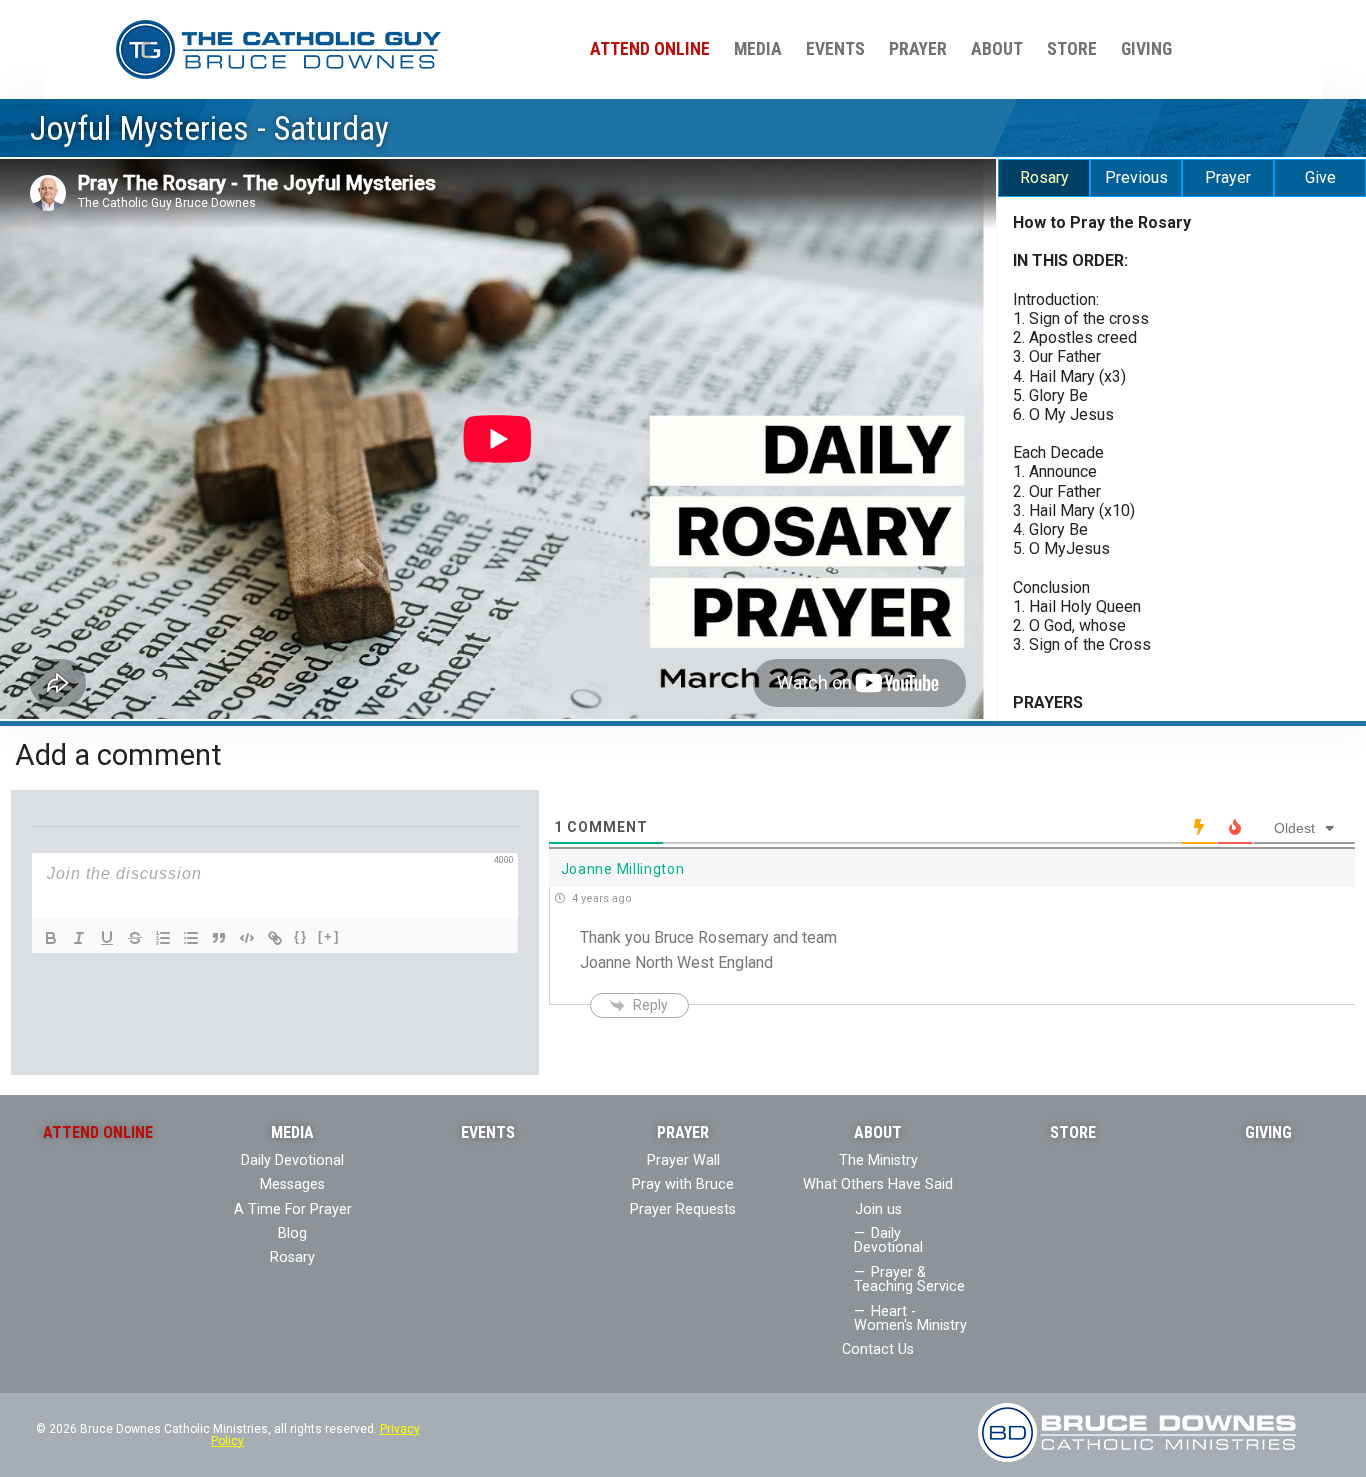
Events (835, 49)
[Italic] (79, 938)
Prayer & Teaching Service (909, 1279)
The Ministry (878, 1160)
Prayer (918, 49)
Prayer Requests (683, 1209)
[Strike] (135, 938)
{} (301, 936)
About (997, 49)
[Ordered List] (163, 938)
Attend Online (650, 49)
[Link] (275, 938)
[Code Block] (247, 938)
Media (758, 49)
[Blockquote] (219, 938)
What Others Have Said (878, 1184)
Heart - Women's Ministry (910, 1318)
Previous (1136, 177)
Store (1072, 49)
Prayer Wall (683, 1160)
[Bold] (51, 938)
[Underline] (107, 938)
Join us (878, 1209)
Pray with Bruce (683, 1184)
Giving (1146, 49)
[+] (329, 936)
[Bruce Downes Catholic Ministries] (278, 48)
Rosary (1044, 177)
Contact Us (878, 1349)
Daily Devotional (292, 1160)
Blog (292, 1233)
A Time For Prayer (293, 1209)
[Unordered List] (191, 938)
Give (1320, 177)
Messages (292, 1184)
